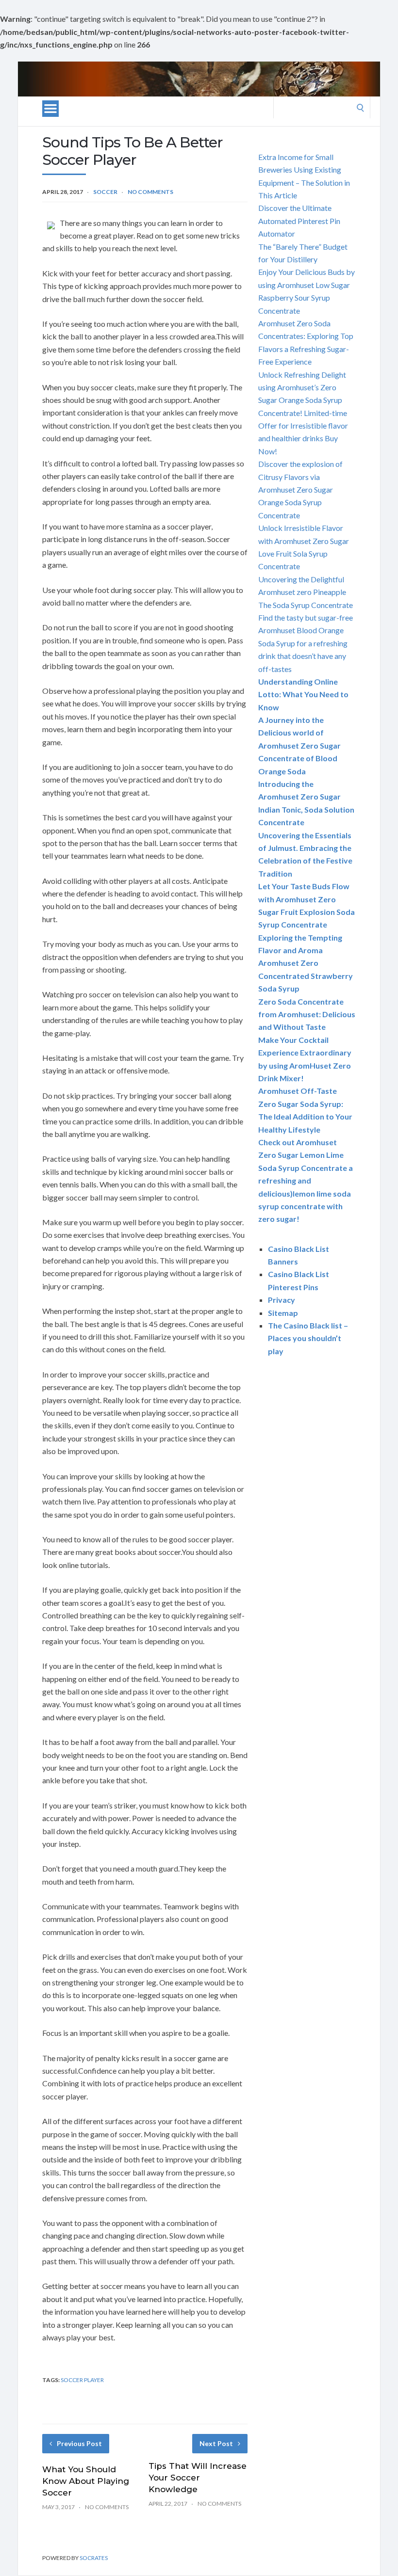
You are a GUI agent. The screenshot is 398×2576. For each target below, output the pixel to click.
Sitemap (283, 1313)
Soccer (105, 192)
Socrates (94, 2558)
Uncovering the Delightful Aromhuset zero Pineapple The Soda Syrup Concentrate (306, 592)
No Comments (150, 192)
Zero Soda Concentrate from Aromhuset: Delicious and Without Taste (307, 1014)
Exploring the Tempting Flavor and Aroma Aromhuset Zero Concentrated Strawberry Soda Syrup (306, 963)
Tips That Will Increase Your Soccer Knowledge (198, 2478)
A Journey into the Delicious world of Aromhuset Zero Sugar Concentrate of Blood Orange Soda (299, 745)
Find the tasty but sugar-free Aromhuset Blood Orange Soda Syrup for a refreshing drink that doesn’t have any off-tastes (306, 643)
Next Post (216, 2443)
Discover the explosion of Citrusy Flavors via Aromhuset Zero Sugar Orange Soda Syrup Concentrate (300, 489)
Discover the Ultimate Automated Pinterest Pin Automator (299, 221)
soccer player (82, 2380)
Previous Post (79, 2443)
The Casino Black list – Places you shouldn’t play (308, 1338)
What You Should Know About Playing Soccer (86, 2481)
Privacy (282, 1300)
